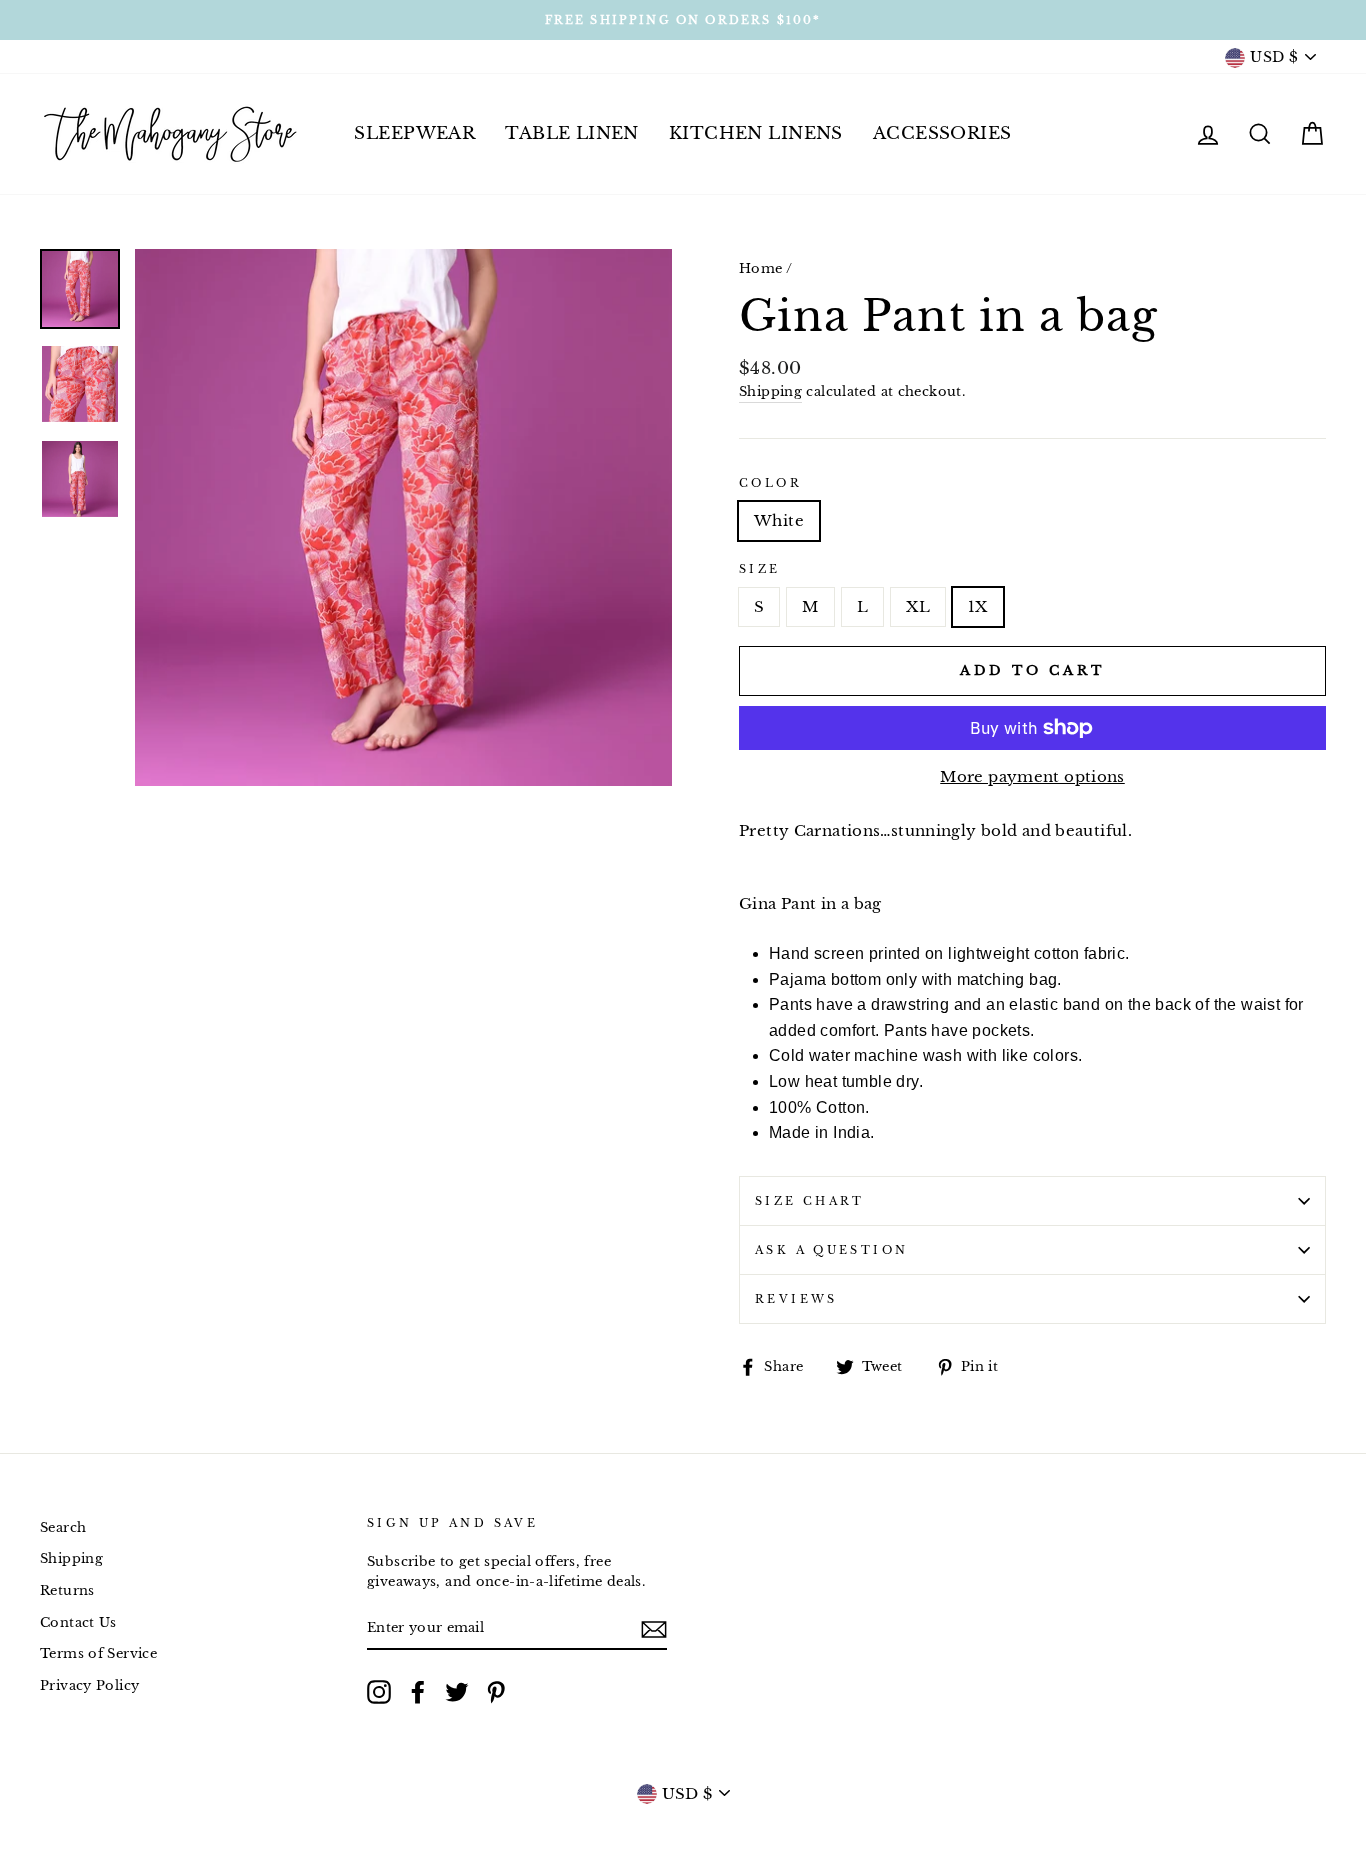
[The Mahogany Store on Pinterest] (496, 1692)
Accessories (942, 133)
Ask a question (831, 1250)
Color (770, 483)
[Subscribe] (654, 1628)
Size (760, 569)
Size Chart (810, 1201)
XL (918, 606)
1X (978, 606)
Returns (67, 1590)
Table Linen (572, 133)
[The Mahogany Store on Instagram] (379, 1692)
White (779, 520)
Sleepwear (414, 133)
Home (761, 268)
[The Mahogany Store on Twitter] (457, 1692)
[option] (683, 20)
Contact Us (78, 1622)
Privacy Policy (89, 1685)
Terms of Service (98, 1653)
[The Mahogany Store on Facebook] (418, 1692)
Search (63, 1527)
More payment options (1032, 776)
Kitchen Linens (756, 133)
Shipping (770, 391)
